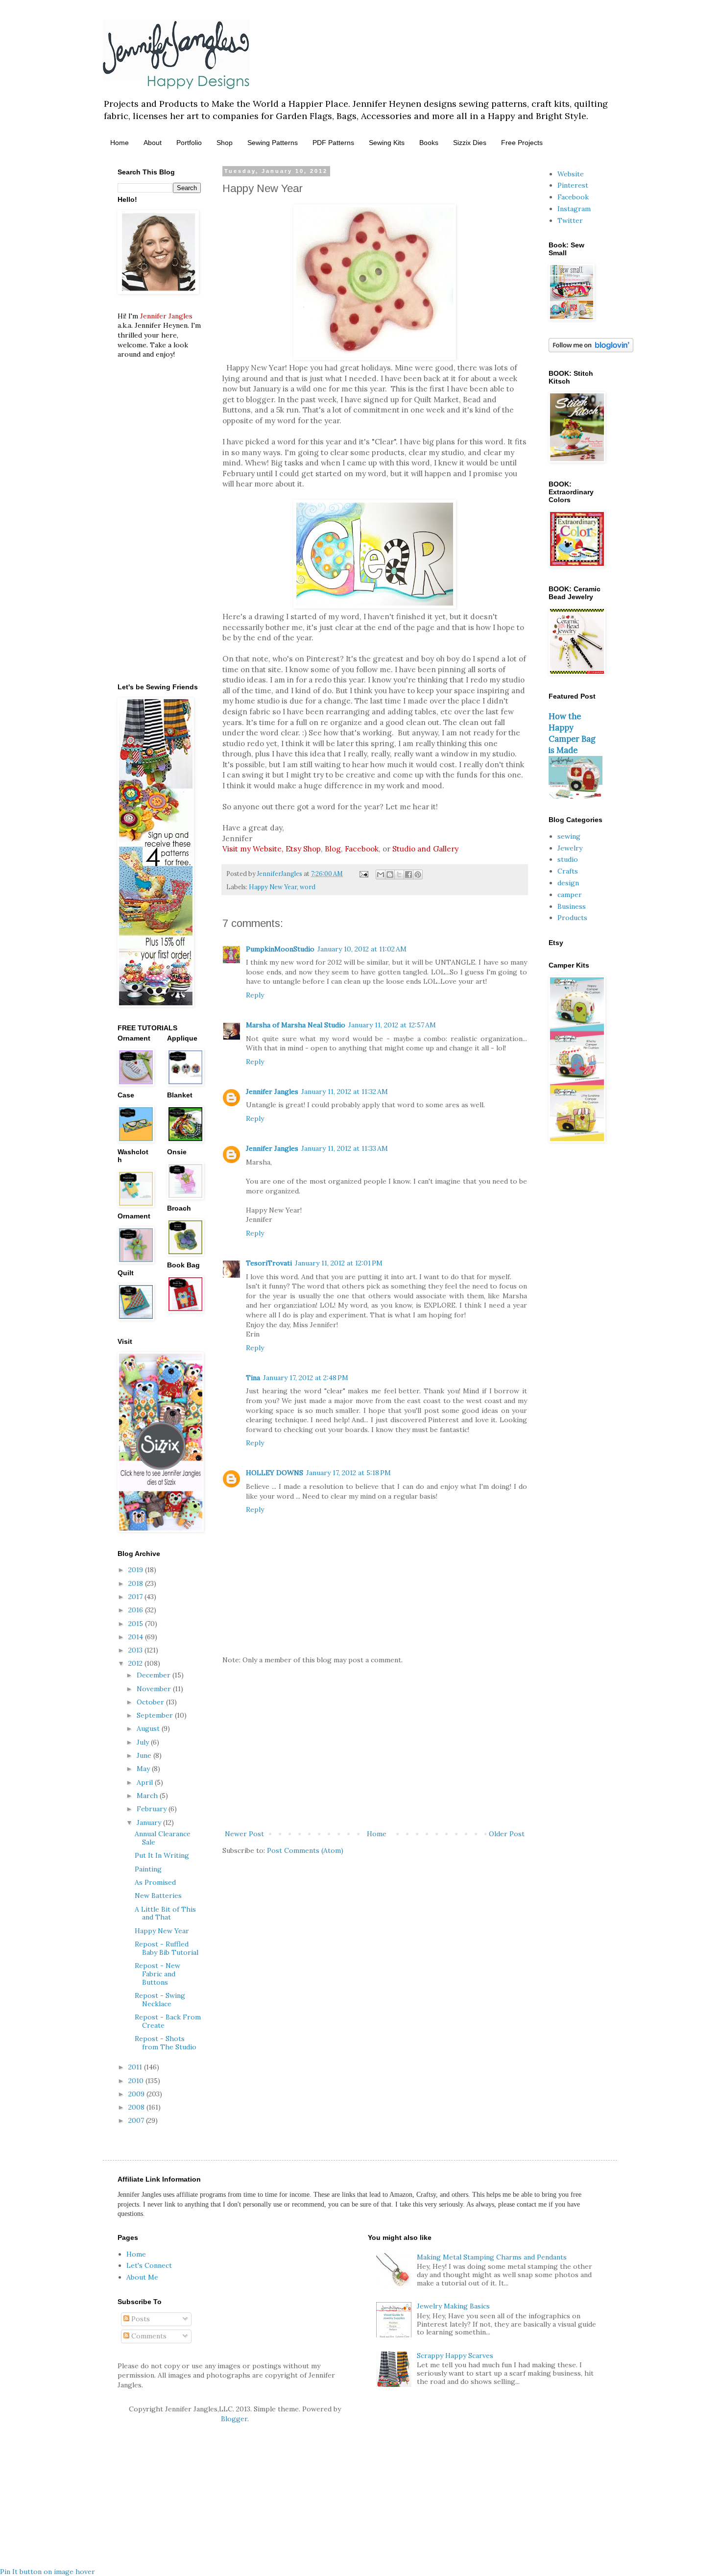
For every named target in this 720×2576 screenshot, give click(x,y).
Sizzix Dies (470, 143)
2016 (137, 1610)
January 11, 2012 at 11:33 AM (345, 1148)
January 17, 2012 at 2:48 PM (306, 1378)
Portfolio (189, 143)
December (155, 1675)
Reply (255, 995)
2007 (137, 2120)
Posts (140, 2319)
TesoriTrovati (269, 1263)
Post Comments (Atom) (305, 1850)
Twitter (570, 220)
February (153, 1809)
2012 (136, 1663)
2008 (137, 2107)
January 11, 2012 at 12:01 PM (339, 1263)
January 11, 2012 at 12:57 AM (392, 1025)
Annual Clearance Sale (163, 1838)
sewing (569, 836)
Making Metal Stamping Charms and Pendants (492, 2257)
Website (571, 174)
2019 (137, 1570)
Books (429, 143)
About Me (142, 2277)
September (156, 1715)
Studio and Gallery (425, 849)
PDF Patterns (333, 143)
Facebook (362, 849)
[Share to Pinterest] (418, 875)
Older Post (507, 1834)
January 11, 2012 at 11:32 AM (345, 1092)
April (146, 1782)
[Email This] (381, 875)
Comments (148, 2336)
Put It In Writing (162, 1855)
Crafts (568, 871)
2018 (137, 1583)
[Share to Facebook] (408, 875)
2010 (137, 2081)
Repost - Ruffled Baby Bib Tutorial (167, 1948)
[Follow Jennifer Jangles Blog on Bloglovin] (591, 350)
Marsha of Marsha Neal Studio (296, 1025)
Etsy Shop (303, 849)
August (149, 1728)
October (151, 1702)
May (144, 1769)
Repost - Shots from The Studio (166, 2043)
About (153, 143)
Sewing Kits (387, 143)
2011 (136, 2067)
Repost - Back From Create (168, 2021)
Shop (225, 143)
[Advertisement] (375, 1747)
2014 (137, 1637)
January (150, 1823)
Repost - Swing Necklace (160, 2000)
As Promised (155, 1882)
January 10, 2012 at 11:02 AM (362, 949)
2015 (137, 1624)
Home (120, 143)
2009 (137, 2094)
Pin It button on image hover (48, 2572)
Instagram (574, 209)
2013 (136, 1650)
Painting (148, 1869)
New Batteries (158, 1896)
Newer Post (244, 1834)
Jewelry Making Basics (453, 2306)
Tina (253, 1378)
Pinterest (573, 185)
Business (572, 906)
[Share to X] (399, 875)
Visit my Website (252, 849)
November (155, 1689)
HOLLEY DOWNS (275, 1473)
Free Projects (522, 143)
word (308, 887)
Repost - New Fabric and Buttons (157, 1974)
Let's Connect (149, 2265)
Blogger (234, 2419)
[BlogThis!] (390, 875)
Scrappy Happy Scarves (455, 2356)
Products (572, 918)
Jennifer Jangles (272, 1092)
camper (570, 895)
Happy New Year (273, 887)
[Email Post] (363, 874)
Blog (333, 849)
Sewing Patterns (273, 143)
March (148, 1796)
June (145, 1755)
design (568, 883)
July (144, 1742)
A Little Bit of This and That (165, 1913)
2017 (136, 1597)
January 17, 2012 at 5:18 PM (348, 1473)
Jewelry (570, 848)
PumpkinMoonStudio (280, 949)
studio (568, 859)
